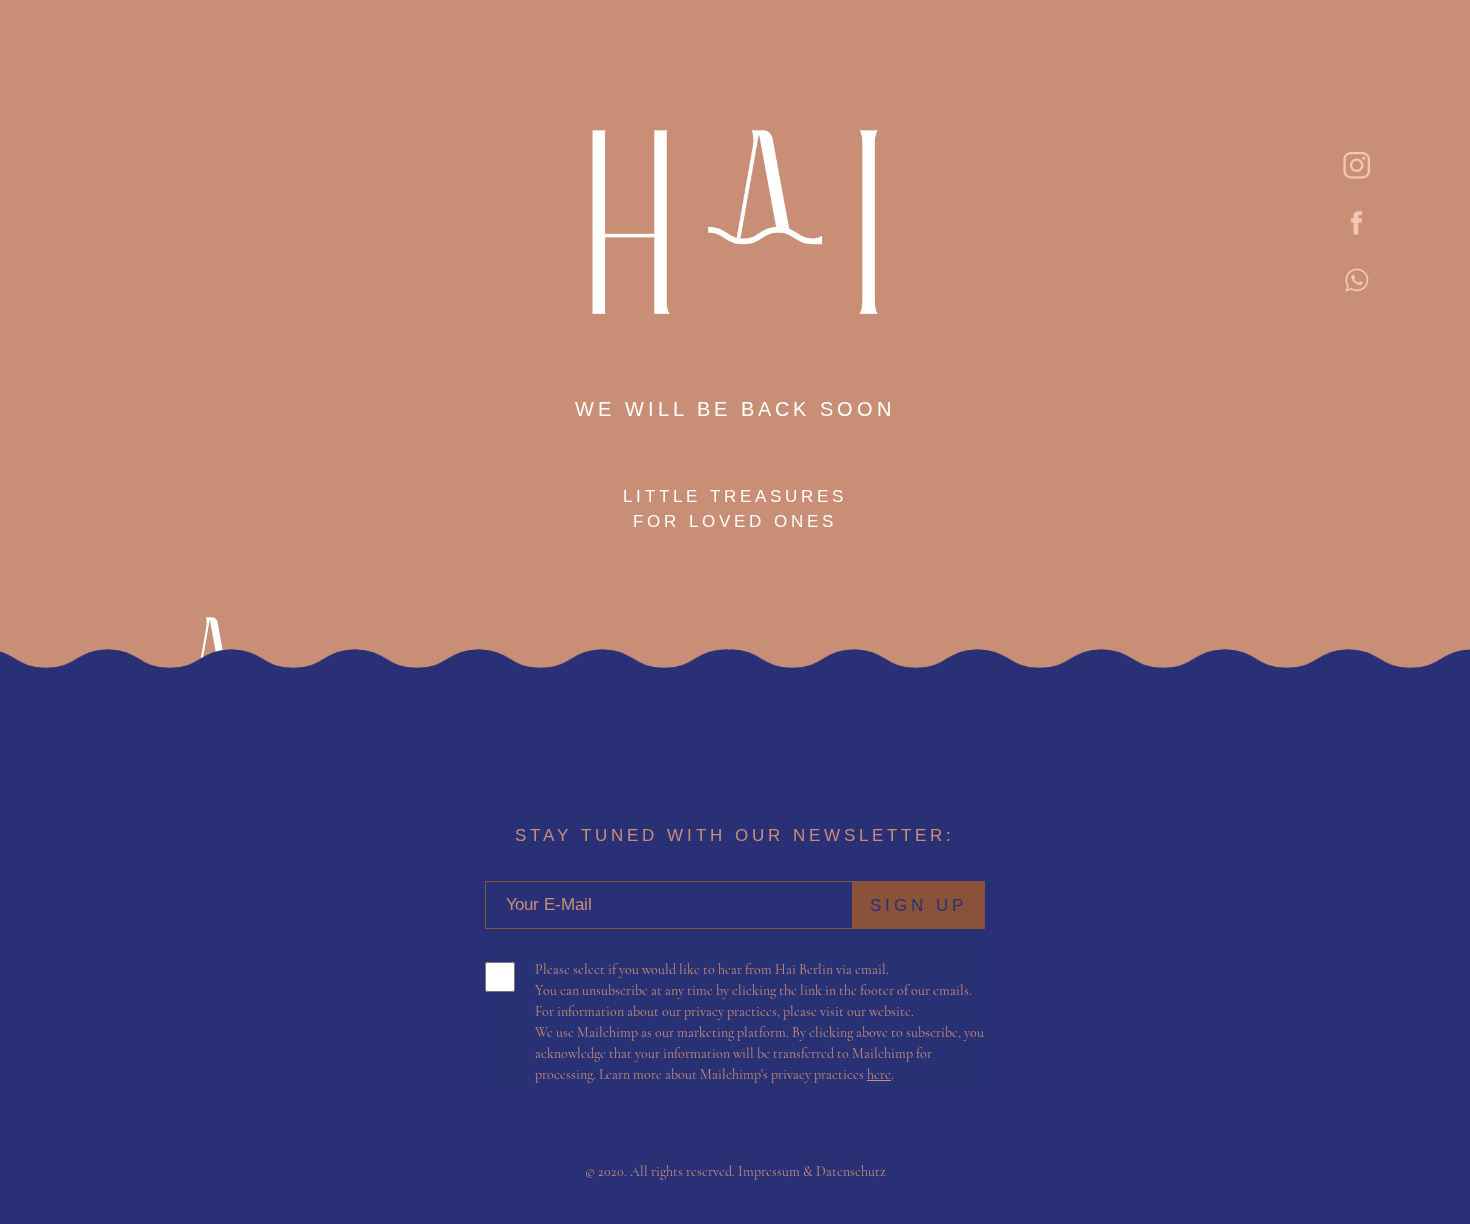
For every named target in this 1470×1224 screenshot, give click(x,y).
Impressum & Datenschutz (812, 1171)
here (879, 1074)
